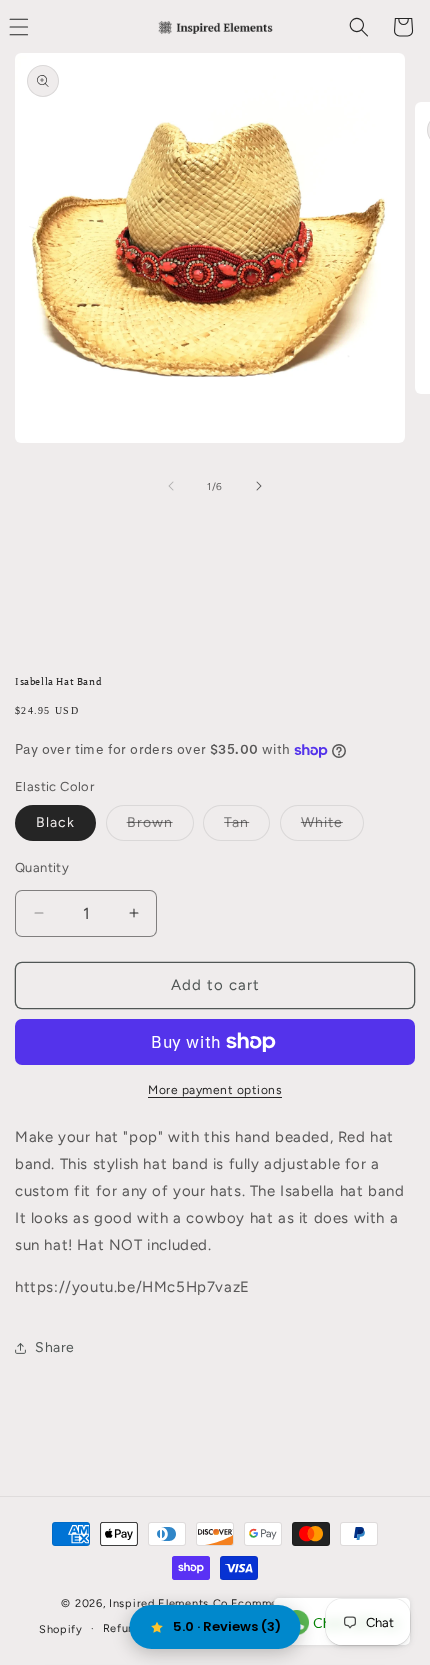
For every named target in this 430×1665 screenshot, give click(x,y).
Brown (160, 827)
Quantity (42, 867)
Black (55, 822)
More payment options (215, 1090)
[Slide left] (171, 486)
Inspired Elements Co (168, 1603)
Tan (247, 827)
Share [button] (55, 1347)
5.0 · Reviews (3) (227, 1626)
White (332, 827)
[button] (359, 27)
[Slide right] (259, 486)
